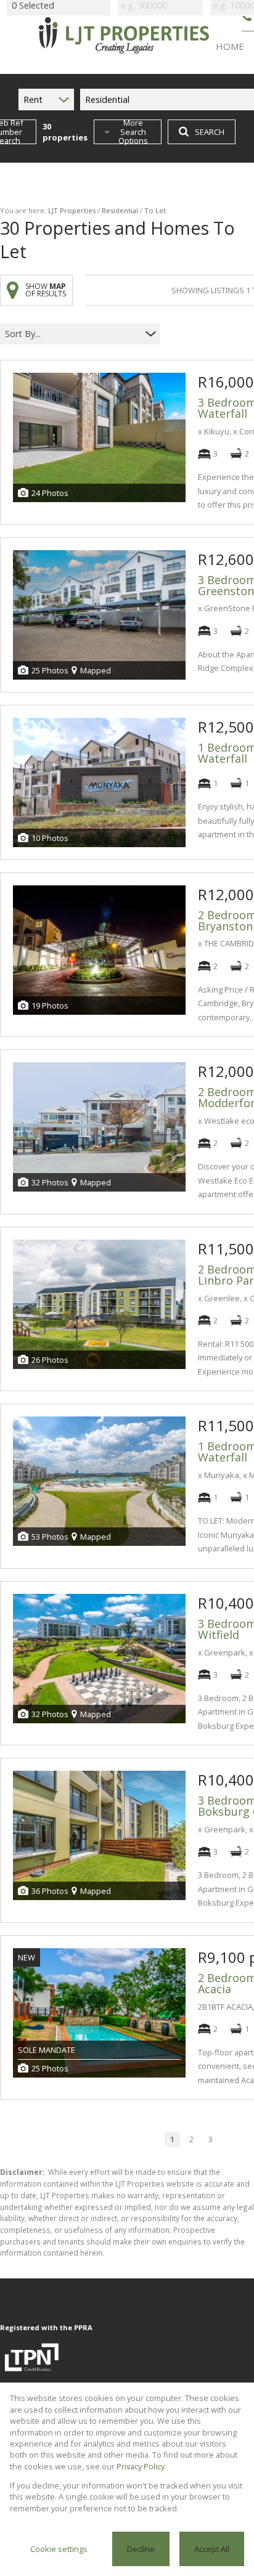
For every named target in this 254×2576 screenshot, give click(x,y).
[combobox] (72, 334)
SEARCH (210, 132)
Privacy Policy (141, 2466)
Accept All (212, 2549)
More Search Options (133, 132)
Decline (141, 2549)
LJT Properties (72, 210)
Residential (120, 210)
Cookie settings (59, 2549)
